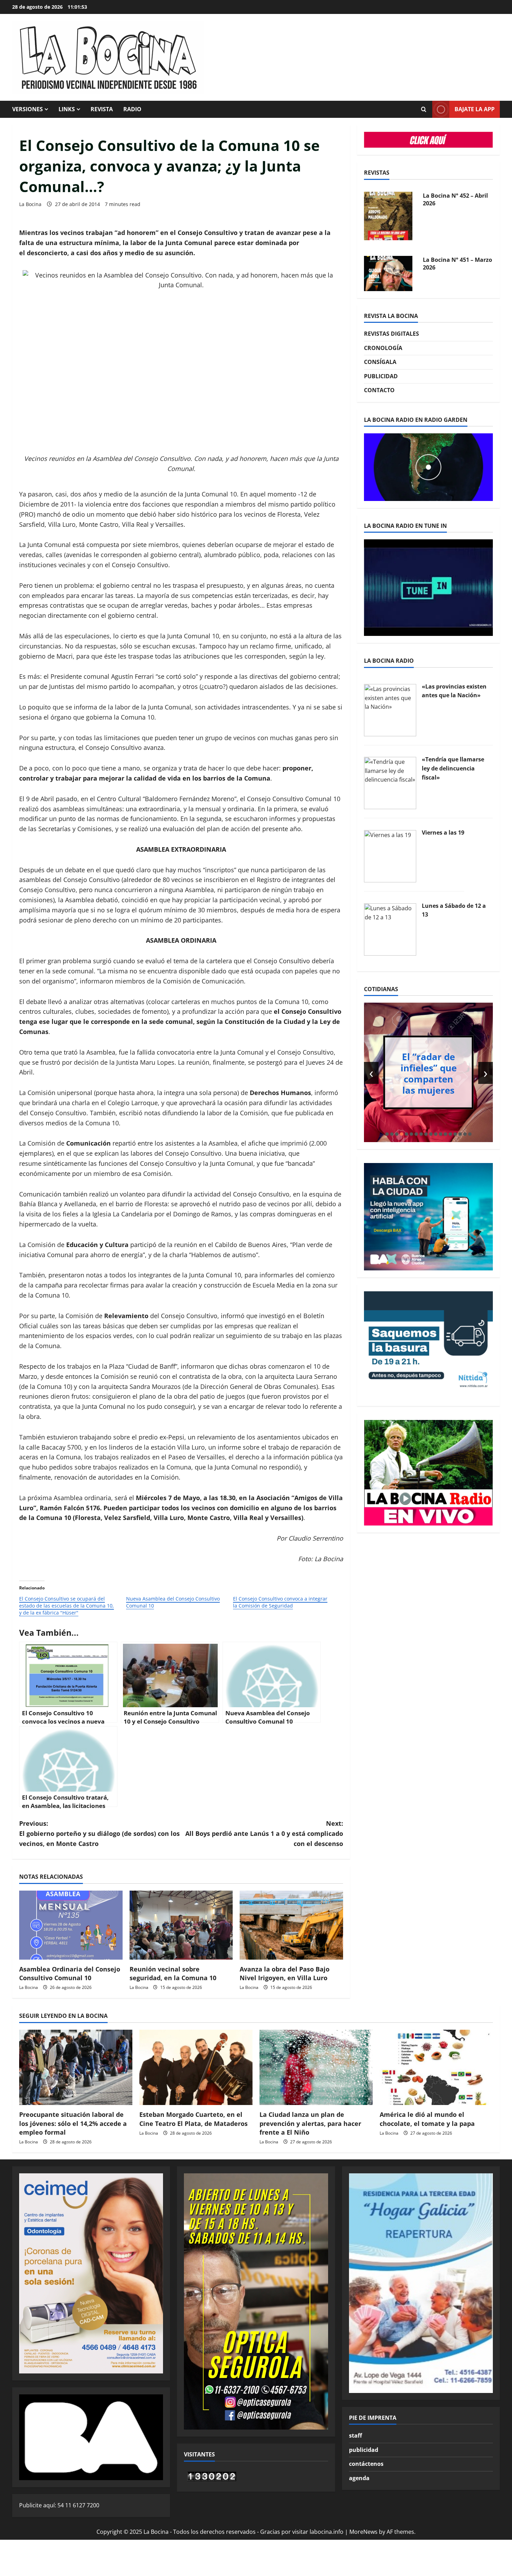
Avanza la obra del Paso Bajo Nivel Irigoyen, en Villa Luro (285, 1973)
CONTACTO (379, 390)
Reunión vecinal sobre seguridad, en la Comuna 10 (173, 1973)
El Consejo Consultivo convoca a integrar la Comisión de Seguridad (280, 1602)
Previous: (99, 1833)
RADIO (132, 109)
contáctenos (366, 2464)
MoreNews (363, 2532)
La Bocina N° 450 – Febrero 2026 (448, 264)
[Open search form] (424, 109)
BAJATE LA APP (475, 109)
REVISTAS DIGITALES (391, 334)
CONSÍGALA (380, 362)
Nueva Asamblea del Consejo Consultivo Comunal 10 (173, 1602)
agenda (359, 2478)
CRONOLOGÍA (383, 348)
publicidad (364, 2450)
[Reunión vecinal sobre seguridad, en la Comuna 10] (181, 1925)
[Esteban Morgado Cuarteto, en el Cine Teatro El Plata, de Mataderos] (196, 2068)
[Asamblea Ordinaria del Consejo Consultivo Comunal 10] (71, 1925)
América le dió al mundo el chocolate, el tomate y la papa (427, 2119)
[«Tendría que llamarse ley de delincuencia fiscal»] (390, 783)
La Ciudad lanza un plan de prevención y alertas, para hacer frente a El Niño (310, 2123)
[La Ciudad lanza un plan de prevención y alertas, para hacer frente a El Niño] (316, 2068)
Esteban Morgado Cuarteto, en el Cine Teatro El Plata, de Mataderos (193, 2119)
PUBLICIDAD (381, 376)
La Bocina (30, 204)
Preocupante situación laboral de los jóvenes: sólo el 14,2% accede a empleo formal (73, 2123)
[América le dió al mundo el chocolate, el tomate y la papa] (436, 2068)
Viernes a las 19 (443, 833)
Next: (264, 1833)
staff (355, 2436)
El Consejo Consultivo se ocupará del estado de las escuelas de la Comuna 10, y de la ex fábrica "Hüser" (67, 1606)
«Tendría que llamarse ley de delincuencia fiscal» (453, 768)
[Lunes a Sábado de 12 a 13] (390, 929)
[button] (387, 1134)
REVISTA (102, 109)
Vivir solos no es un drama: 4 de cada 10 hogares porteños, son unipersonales (429, 1073)
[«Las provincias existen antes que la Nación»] (390, 709)
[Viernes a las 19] (390, 856)
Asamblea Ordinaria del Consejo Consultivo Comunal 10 (70, 1973)
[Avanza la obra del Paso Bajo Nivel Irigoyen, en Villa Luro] (291, 1925)
